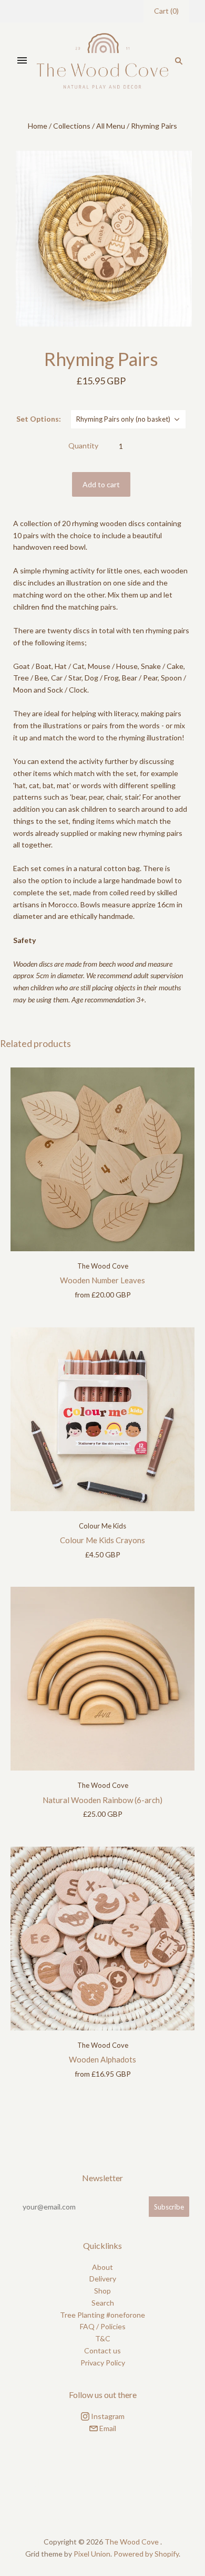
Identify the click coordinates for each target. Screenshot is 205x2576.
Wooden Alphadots (102, 2059)
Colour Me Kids (102, 1526)
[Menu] (22, 61)
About (102, 2267)
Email (107, 2428)
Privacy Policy (103, 2363)
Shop (102, 2291)
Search (103, 2303)
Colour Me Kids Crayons (102, 1540)
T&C (103, 2338)
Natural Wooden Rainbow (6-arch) (102, 1800)
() (166, 11)
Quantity (83, 446)
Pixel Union (92, 2554)
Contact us (102, 2350)
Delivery (103, 2279)
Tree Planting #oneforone (102, 2315)
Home (38, 126)
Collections (72, 126)
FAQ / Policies (103, 2326)
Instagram (107, 2416)
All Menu (111, 126)
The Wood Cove (103, 1266)
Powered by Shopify (146, 2554)
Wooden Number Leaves (102, 1280)
